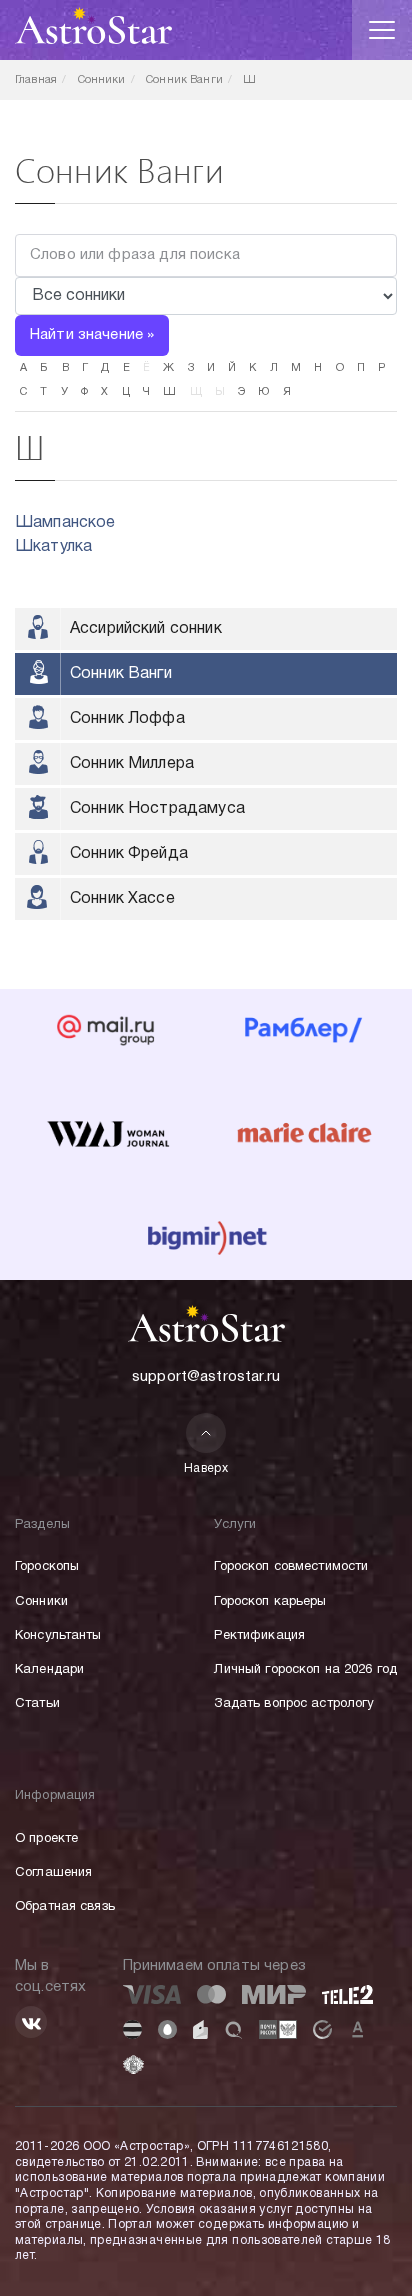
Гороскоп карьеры (270, 1602)
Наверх (206, 1468)
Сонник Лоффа (127, 719)
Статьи (37, 1704)
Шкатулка (53, 547)
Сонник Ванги (121, 674)
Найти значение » (92, 335)
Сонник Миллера (132, 764)
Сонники (41, 1602)
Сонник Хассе (122, 899)
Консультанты (58, 1636)
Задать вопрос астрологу (294, 1704)
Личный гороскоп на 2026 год (305, 1670)
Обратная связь (65, 1907)
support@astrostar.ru (206, 1377)
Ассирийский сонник (146, 629)
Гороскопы (47, 1567)
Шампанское (65, 523)
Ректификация (259, 1636)
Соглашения (53, 1873)
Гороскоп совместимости (291, 1567)
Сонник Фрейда (129, 854)
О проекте (46, 1839)
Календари (49, 1670)
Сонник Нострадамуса (157, 809)
